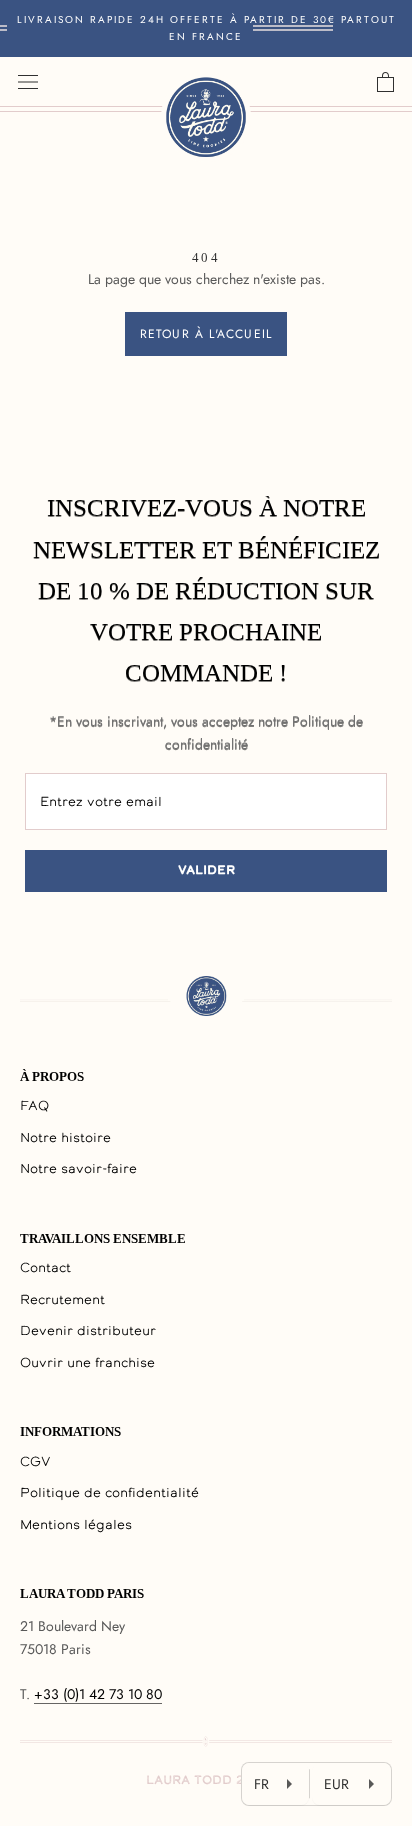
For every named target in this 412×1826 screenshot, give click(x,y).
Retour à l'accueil (206, 334)
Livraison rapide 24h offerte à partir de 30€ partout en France (206, 28)
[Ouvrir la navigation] (28, 82)
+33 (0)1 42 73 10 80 (98, 1694)
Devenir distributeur (88, 1331)
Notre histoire (65, 1138)
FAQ (34, 1106)
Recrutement (62, 1300)
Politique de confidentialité (109, 1493)
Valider (206, 871)
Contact (45, 1268)
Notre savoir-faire (78, 1169)
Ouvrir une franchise (87, 1363)
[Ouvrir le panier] (385, 82)
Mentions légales (76, 1525)
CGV (35, 1462)
